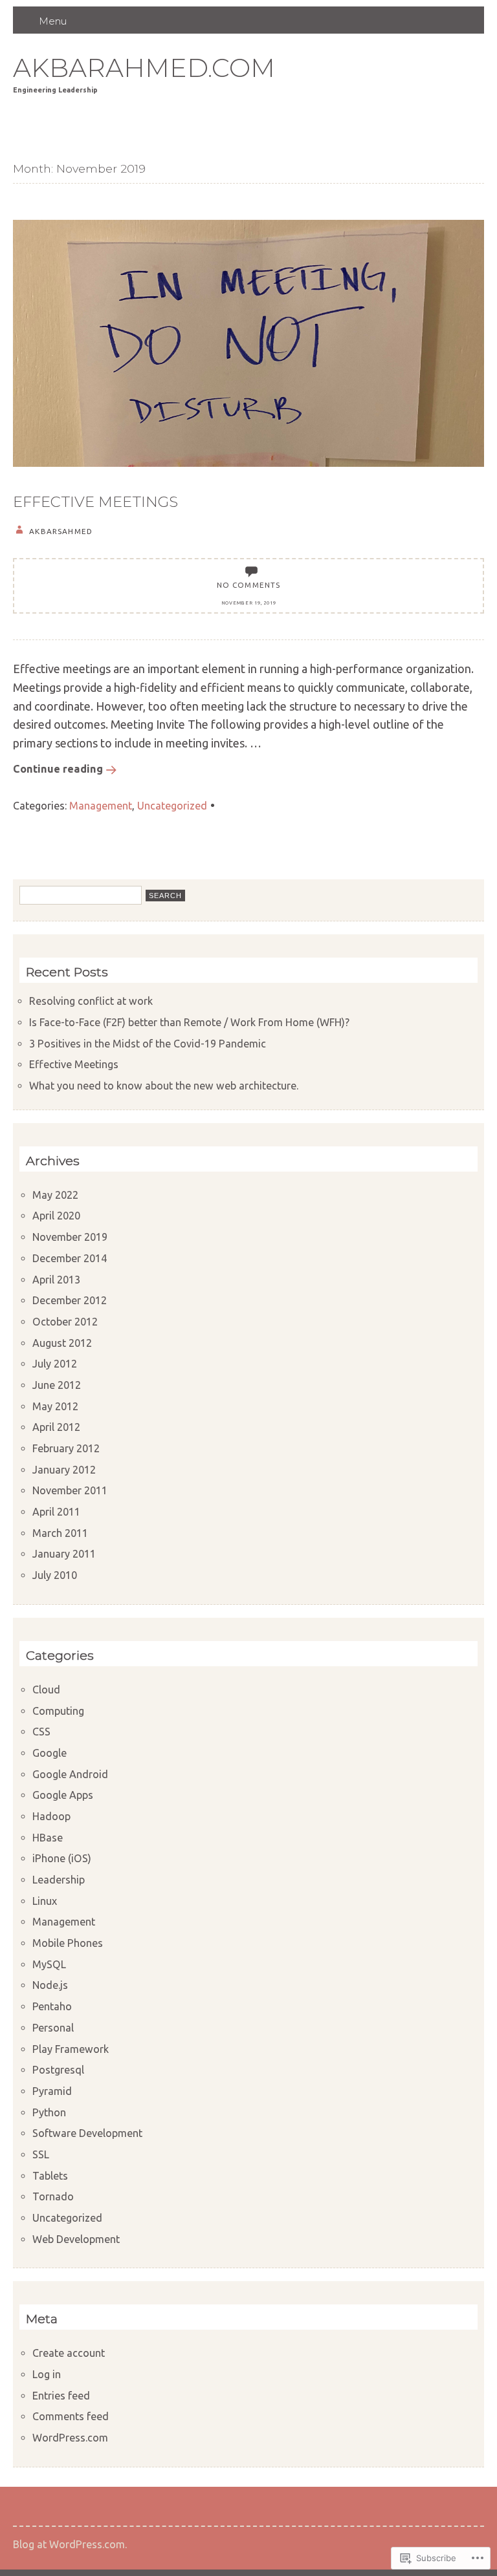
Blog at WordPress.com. (70, 2544)
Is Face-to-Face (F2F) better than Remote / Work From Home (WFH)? (189, 1022)
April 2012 (56, 1427)
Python (49, 2112)
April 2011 (56, 1512)
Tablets (50, 2176)
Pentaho (52, 2006)
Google (50, 1753)
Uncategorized (172, 806)
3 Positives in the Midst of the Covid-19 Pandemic (148, 1044)
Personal (53, 2028)
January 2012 (64, 1470)
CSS (41, 1732)
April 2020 (56, 1216)
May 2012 (55, 1406)
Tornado (53, 2196)
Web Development (76, 2239)
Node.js (50, 1985)
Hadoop (51, 1816)
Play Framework (71, 2049)
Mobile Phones (68, 1943)
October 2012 (65, 1322)
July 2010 (55, 1575)
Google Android (70, 1774)
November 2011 (70, 1490)
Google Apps (63, 1795)
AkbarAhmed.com (144, 68)
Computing (58, 1711)
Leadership (59, 1880)
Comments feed (71, 2416)
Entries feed (61, 2396)
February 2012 (66, 1448)
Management (101, 806)
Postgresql (58, 2070)
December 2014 (70, 1258)
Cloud (46, 1690)
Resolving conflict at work (91, 1001)
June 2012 (57, 1385)
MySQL (49, 1964)
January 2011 (64, 1554)
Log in (47, 2374)
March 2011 (60, 1533)
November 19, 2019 (249, 603)
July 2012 (55, 1364)
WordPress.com (70, 2438)
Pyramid (52, 2091)
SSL (41, 2154)
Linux (45, 1901)
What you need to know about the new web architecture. (164, 1086)
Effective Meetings (95, 502)
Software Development (87, 2133)
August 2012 (62, 1343)
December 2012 (70, 1300)
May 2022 (55, 1195)
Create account (69, 2353)
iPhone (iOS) (62, 1858)
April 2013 (56, 1280)
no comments (249, 585)
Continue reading (58, 769)
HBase (48, 1838)
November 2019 (70, 1237)
